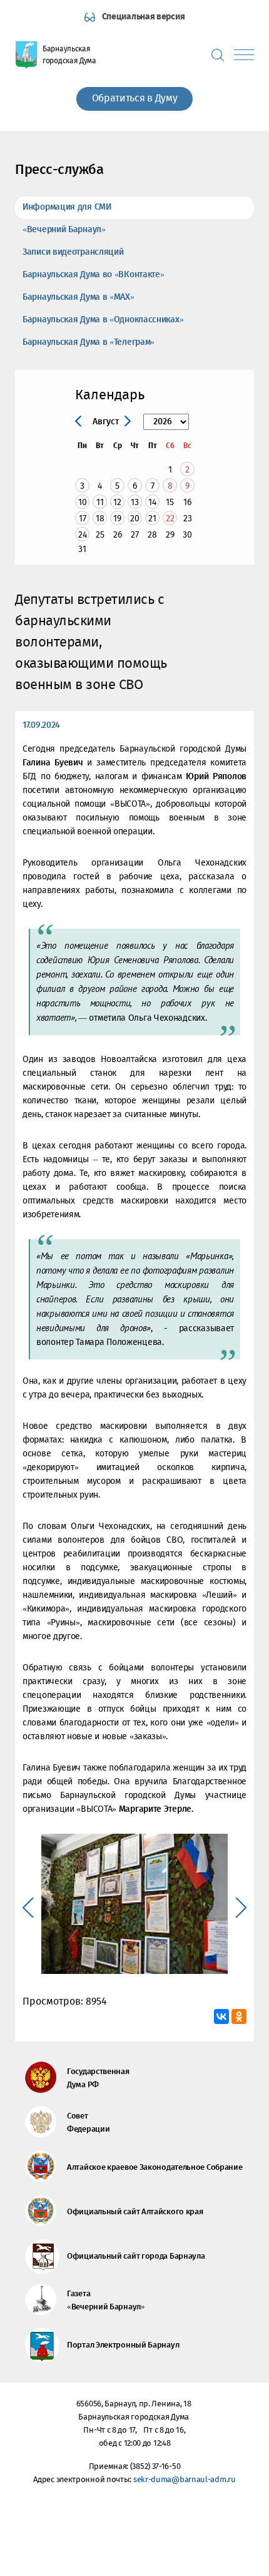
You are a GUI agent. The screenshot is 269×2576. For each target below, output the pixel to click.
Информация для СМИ (67, 207)
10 (83, 502)
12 (117, 502)
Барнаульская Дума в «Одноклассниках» (103, 320)
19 (117, 519)
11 (100, 502)
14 (152, 502)
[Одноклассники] (239, 2016)
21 (152, 519)
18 (100, 519)
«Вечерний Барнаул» (64, 230)
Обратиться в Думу (135, 99)
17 (83, 519)
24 (83, 535)
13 (135, 502)
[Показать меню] (244, 55)
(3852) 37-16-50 (155, 2467)
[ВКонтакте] (221, 2016)
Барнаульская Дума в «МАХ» (79, 297)
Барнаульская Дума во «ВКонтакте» (93, 275)
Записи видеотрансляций (73, 252)
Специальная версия (144, 17)
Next (241, 1908)
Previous (28, 1908)
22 (170, 519)
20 (135, 519)
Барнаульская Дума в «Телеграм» (89, 342)
